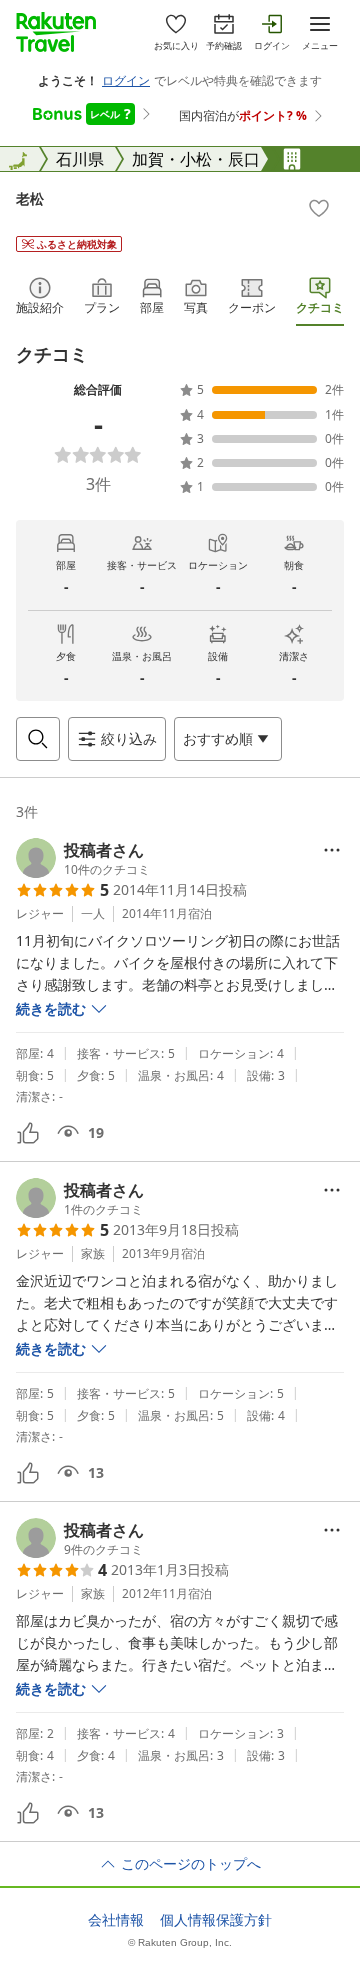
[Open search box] (38, 739)
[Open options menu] (332, 850)
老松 (30, 198)
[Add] (319, 208)
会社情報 (116, 1920)
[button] (83, 858)
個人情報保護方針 (216, 1920)
